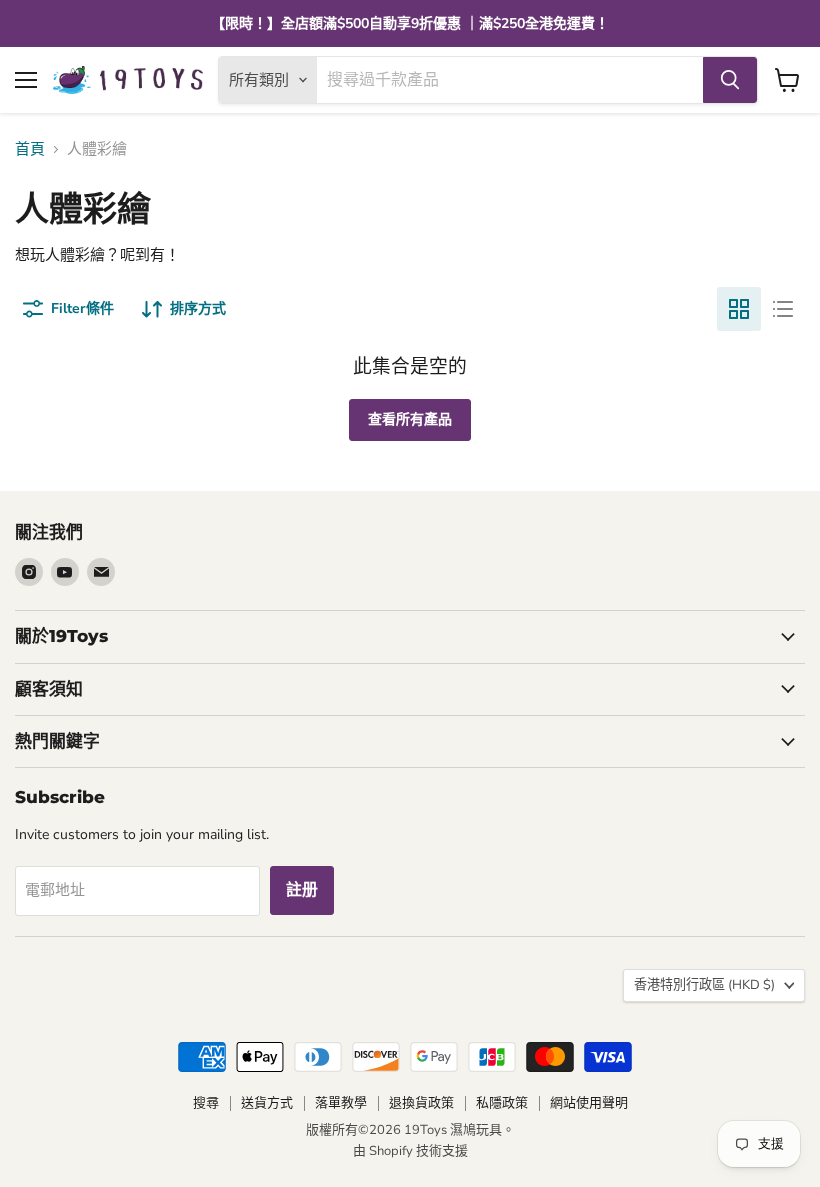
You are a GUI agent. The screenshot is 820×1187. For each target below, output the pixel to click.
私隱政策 (502, 1103)
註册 (302, 890)
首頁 (30, 149)
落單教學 (341, 1103)
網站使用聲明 (589, 1103)
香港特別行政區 (704, 985)
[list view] (783, 309)
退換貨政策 (421, 1103)
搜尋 (206, 1103)
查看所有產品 (410, 419)
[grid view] (739, 309)
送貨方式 (267, 1103)
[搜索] (730, 80)
